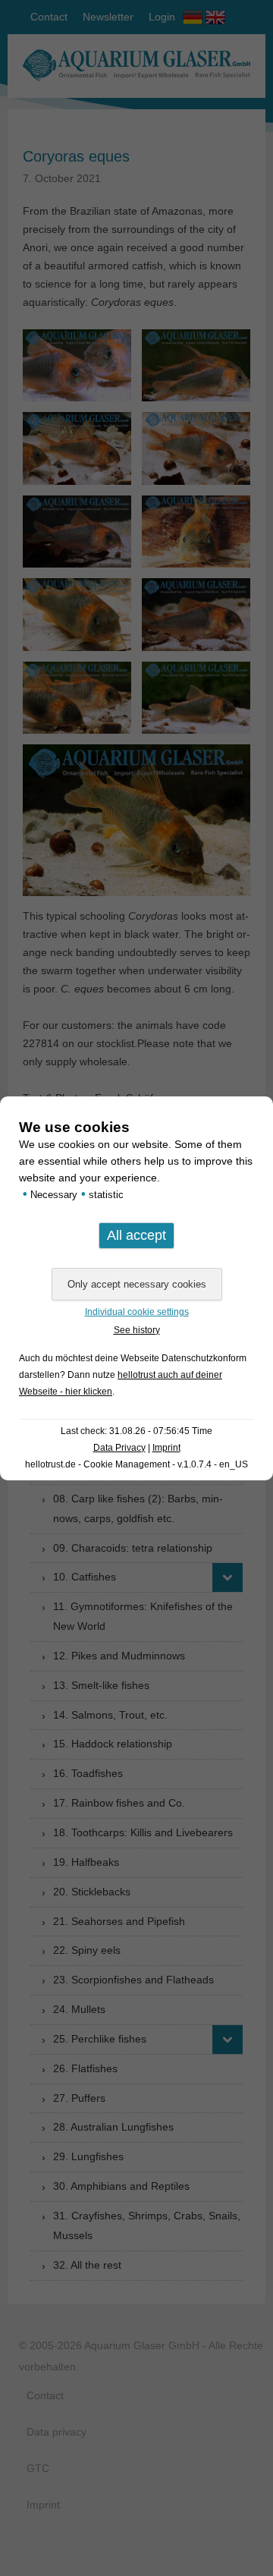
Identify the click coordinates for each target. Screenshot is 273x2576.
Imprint (166, 1448)
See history (137, 1330)
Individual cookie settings (137, 1312)
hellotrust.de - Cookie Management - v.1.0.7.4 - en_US (136, 1464)
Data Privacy (119, 1448)
